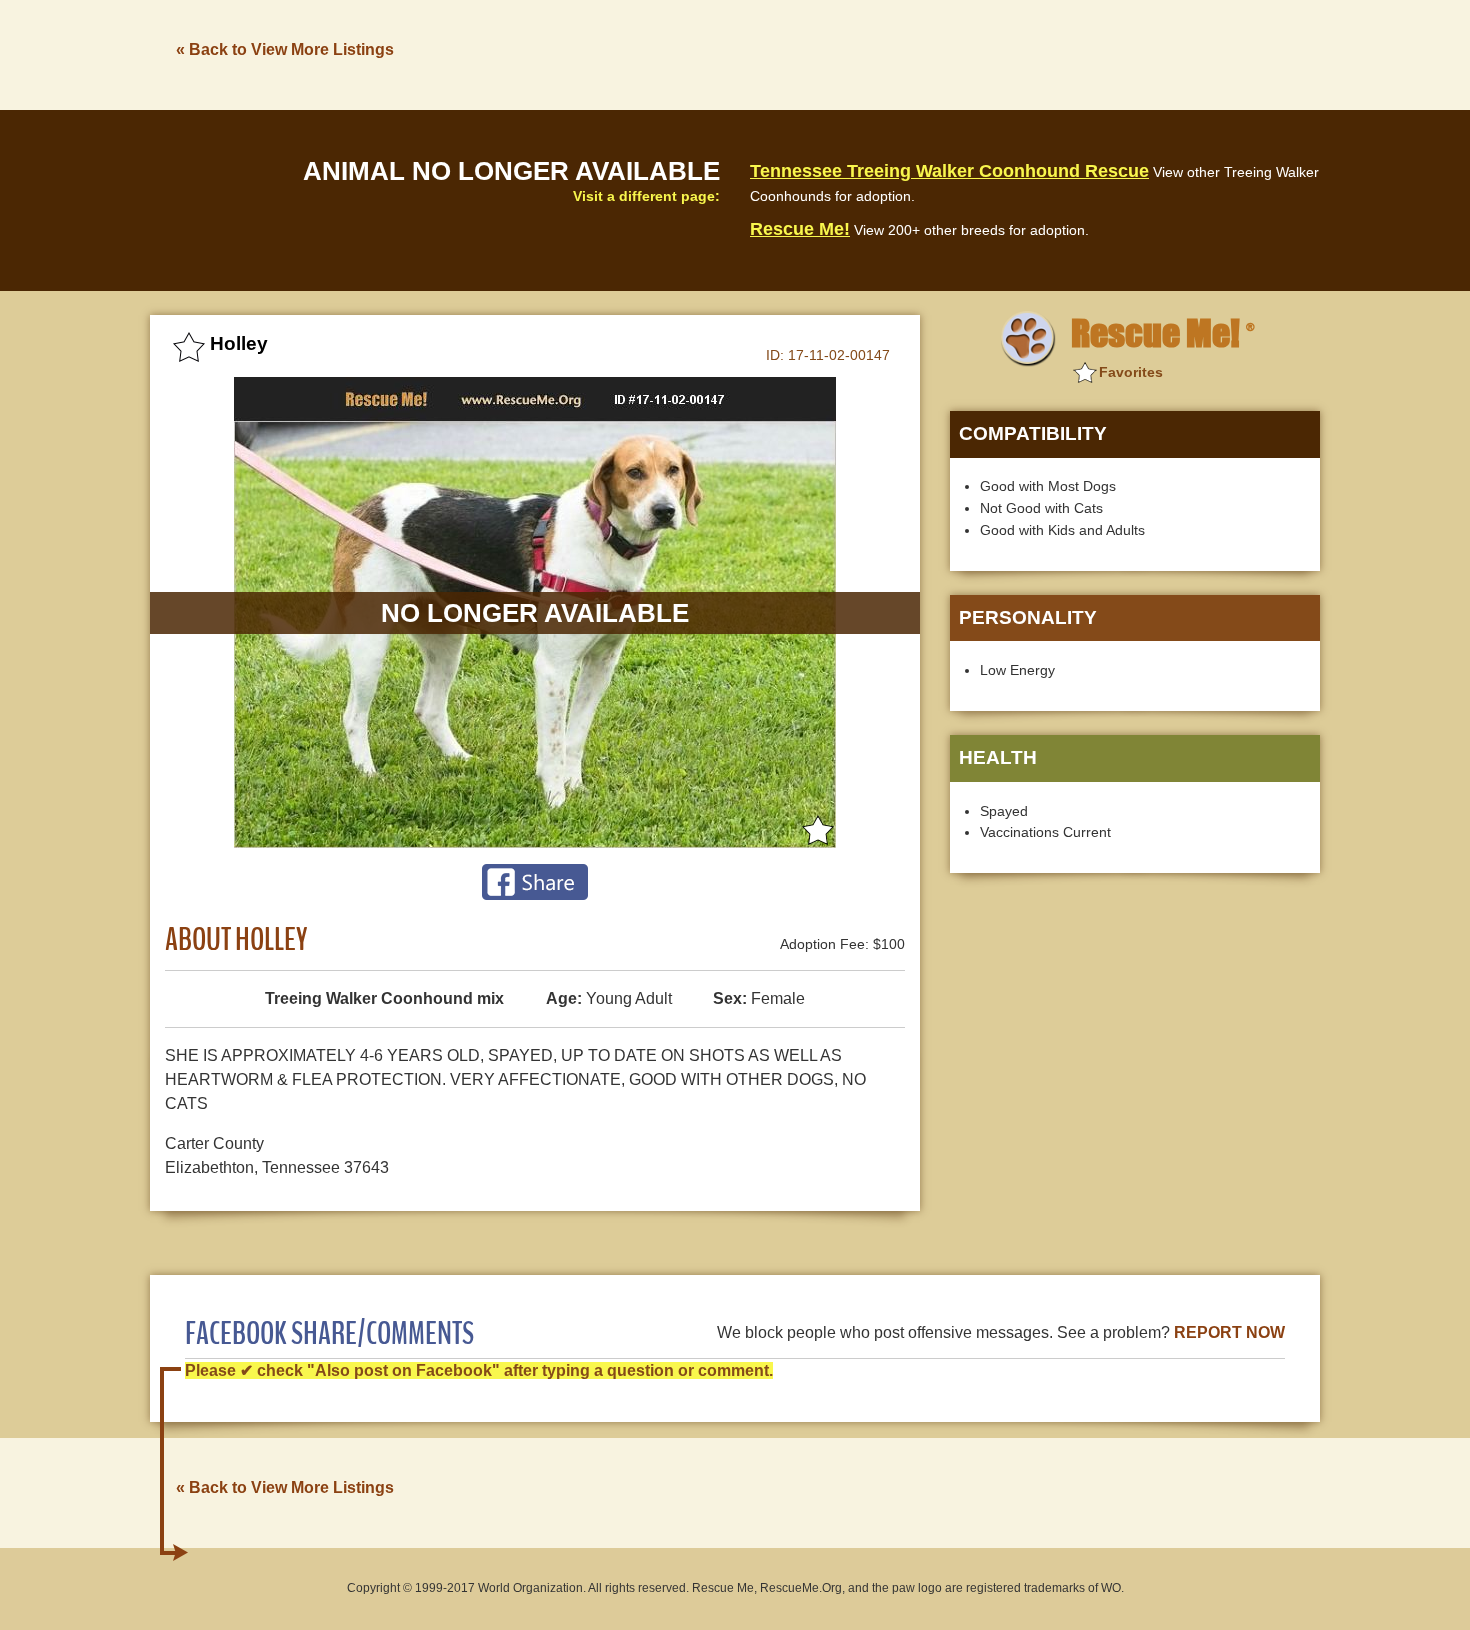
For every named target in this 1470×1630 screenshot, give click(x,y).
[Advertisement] (956, 53)
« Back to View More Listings (285, 49)
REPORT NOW (1229, 1332)
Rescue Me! (800, 229)
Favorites (1131, 372)
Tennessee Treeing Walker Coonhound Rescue (949, 171)
